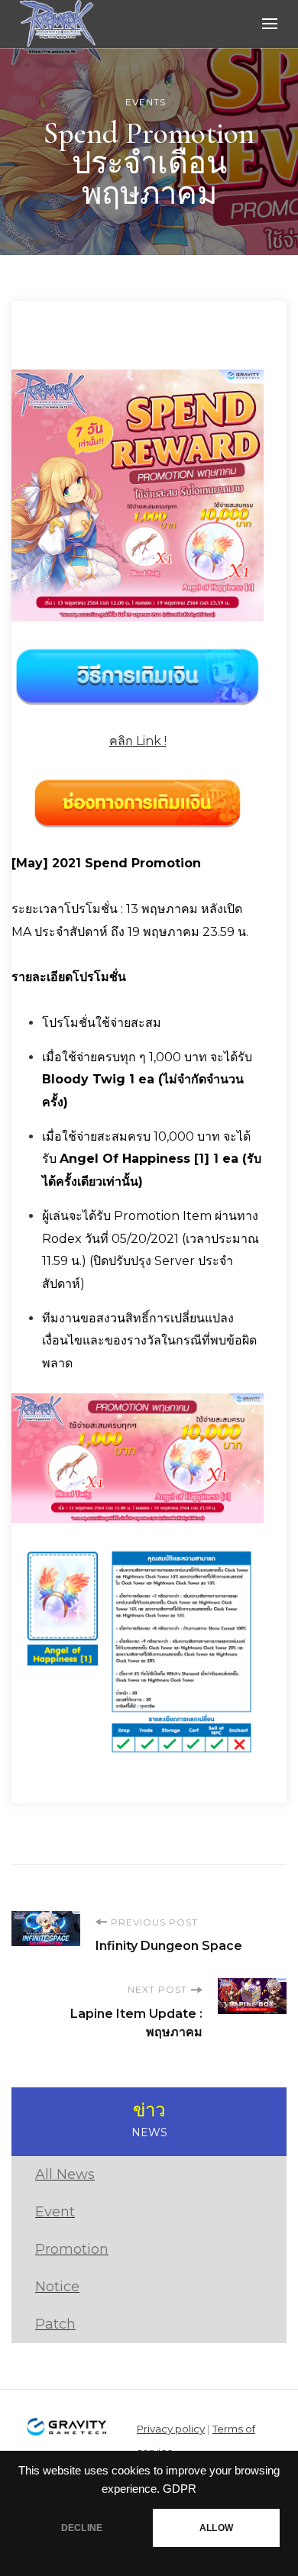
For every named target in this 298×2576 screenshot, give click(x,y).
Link (147, 741)
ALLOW (216, 2528)
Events (146, 102)
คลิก (121, 741)
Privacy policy (171, 2429)
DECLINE (82, 2528)
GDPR (180, 2489)
